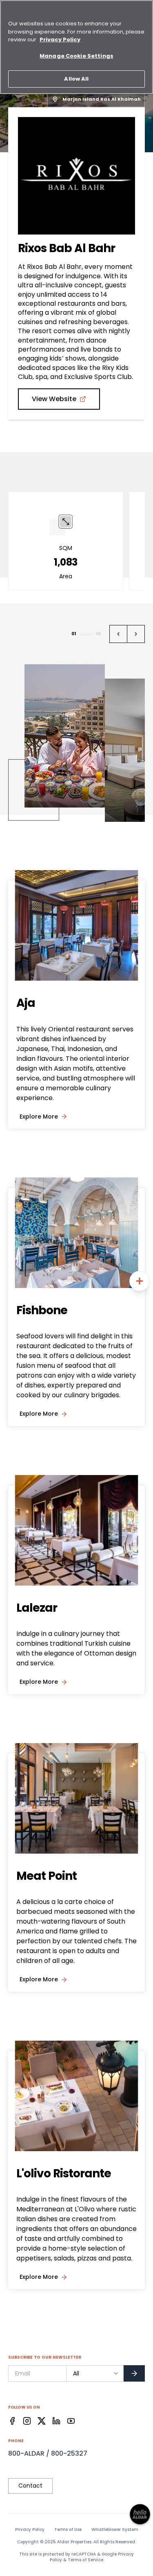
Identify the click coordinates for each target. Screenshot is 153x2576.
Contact (30, 2486)
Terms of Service (85, 2560)
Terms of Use (68, 2530)
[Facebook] (12, 2421)
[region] (76, 47)
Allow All (76, 79)
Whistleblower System (115, 2530)
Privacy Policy (30, 2530)
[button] (118, 634)
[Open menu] (140, 1281)
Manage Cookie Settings (76, 56)
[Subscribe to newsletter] (134, 2373)
